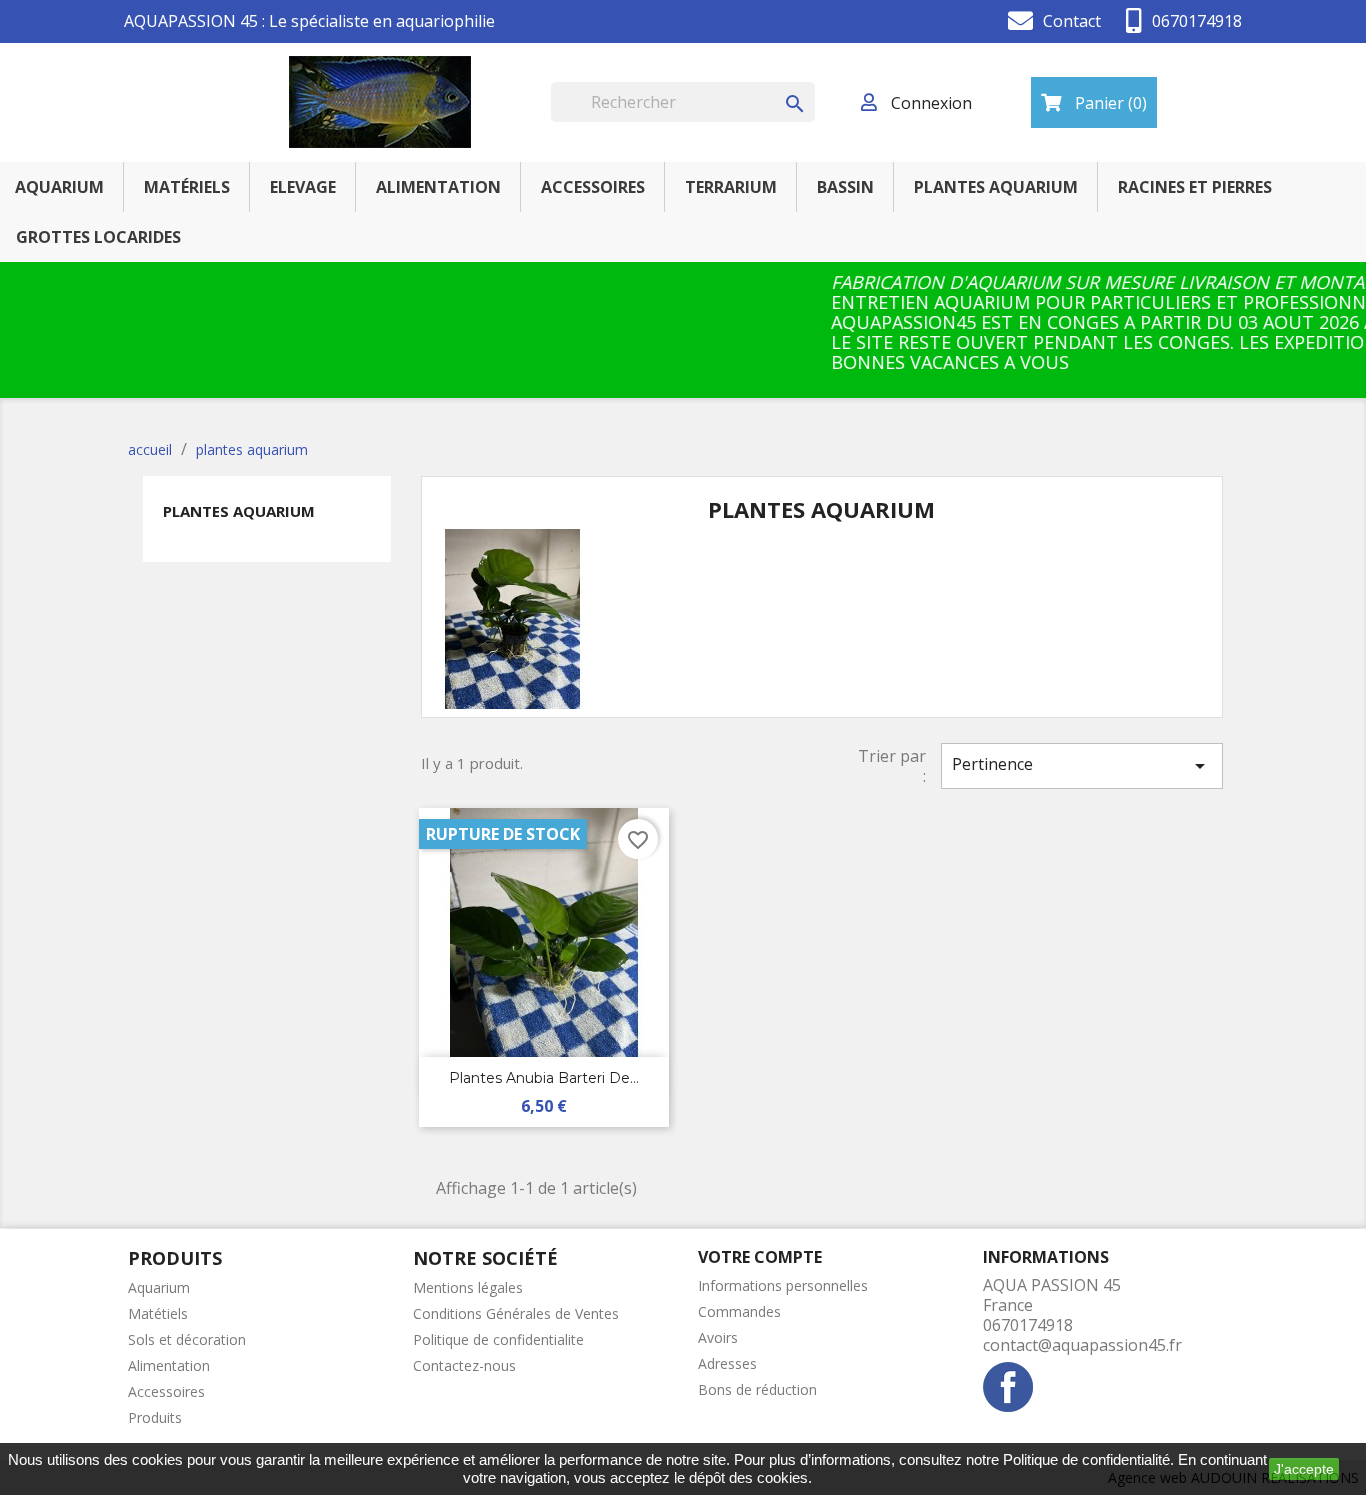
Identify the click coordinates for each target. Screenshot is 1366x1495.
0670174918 (1197, 21)
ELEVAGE (303, 187)
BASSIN (845, 187)
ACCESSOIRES (593, 187)
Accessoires (166, 1391)
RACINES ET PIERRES (1195, 187)
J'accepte (1304, 1469)
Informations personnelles (783, 1285)
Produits (155, 1417)
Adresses (727, 1363)
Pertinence (1082, 765)
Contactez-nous (464, 1365)
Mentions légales (468, 1287)
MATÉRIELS (187, 187)
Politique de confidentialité (1086, 1459)
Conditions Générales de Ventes (516, 1313)
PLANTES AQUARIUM (996, 187)
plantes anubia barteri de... (544, 1078)
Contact (1072, 21)
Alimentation (169, 1365)
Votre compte (760, 1257)
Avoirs (718, 1337)
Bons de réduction (757, 1389)
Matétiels (158, 1313)
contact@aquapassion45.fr (1082, 1345)
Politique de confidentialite (498, 1339)
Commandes (739, 1311)
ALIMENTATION (438, 187)
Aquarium (159, 1287)
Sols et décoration (187, 1339)
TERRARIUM (731, 187)
